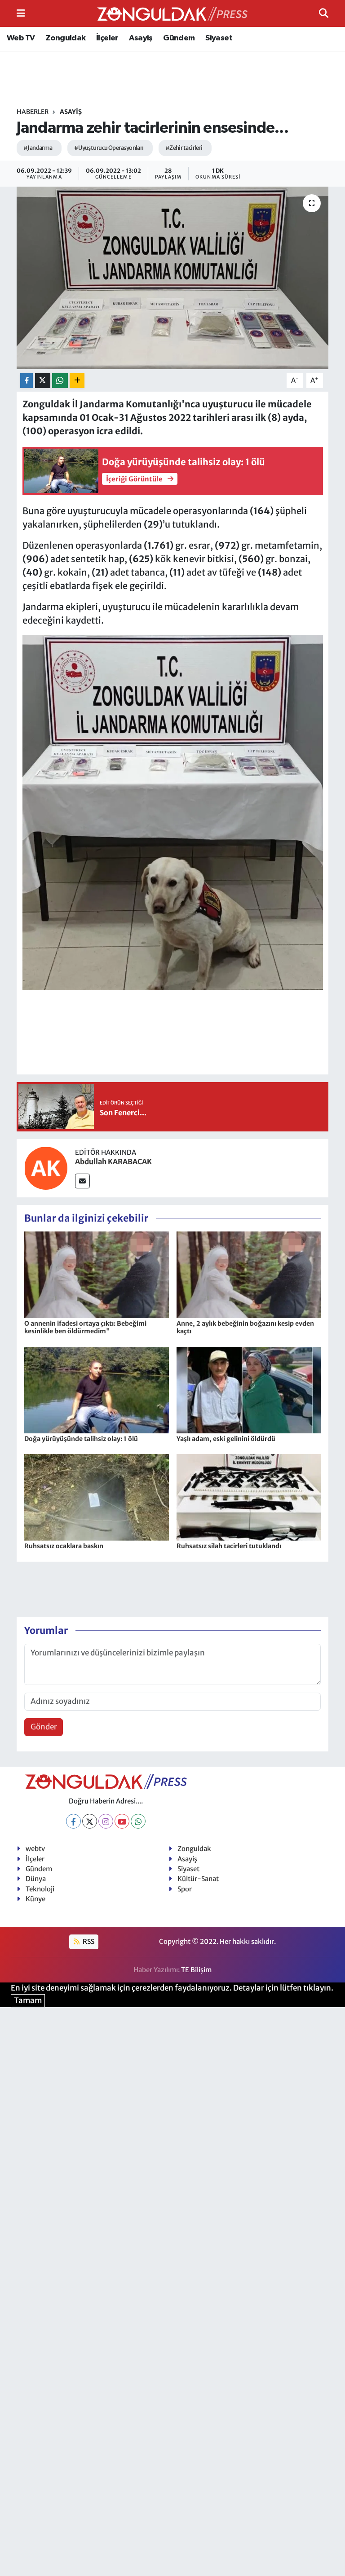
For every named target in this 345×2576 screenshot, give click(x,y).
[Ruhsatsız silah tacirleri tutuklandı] (249, 1497)
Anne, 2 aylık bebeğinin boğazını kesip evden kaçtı (245, 1327)
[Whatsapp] (138, 1821)
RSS (88, 1941)
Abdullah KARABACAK (113, 1161)
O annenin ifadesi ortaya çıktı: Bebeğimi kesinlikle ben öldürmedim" (85, 1327)
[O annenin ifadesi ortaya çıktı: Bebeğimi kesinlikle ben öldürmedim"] (97, 1274)
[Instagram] (106, 1821)
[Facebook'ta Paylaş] (27, 381)
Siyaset (219, 38)
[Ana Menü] (21, 13)
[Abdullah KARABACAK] (46, 1167)
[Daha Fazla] (77, 381)
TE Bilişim (196, 1970)
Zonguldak (66, 38)
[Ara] (324, 13)
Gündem (179, 38)
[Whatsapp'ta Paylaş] (60, 381)
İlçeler (107, 38)
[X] (90, 1821)
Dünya (36, 1879)
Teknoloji (40, 1889)
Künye (35, 1899)
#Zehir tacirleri (184, 148)
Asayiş (141, 38)
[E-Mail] (82, 1181)
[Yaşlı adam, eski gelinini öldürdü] (249, 1389)
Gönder (44, 1727)
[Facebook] (73, 1821)
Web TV (21, 38)
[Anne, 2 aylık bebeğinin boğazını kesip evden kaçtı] (249, 1274)
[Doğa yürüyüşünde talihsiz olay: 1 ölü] (97, 1389)
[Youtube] (122, 1821)
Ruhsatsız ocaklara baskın (64, 1546)
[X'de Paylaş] (43, 381)
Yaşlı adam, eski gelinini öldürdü (226, 1439)
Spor (185, 1889)
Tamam (28, 2000)
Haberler (33, 112)
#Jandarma (38, 148)
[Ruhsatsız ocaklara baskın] (97, 1497)
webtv (35, 1849)
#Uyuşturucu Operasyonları (109, 148)
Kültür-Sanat (198, 1879)
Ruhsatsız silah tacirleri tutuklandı (229, 1546)
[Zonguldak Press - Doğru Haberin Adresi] (172, 14)
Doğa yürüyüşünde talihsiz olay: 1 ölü (81, 1439)
